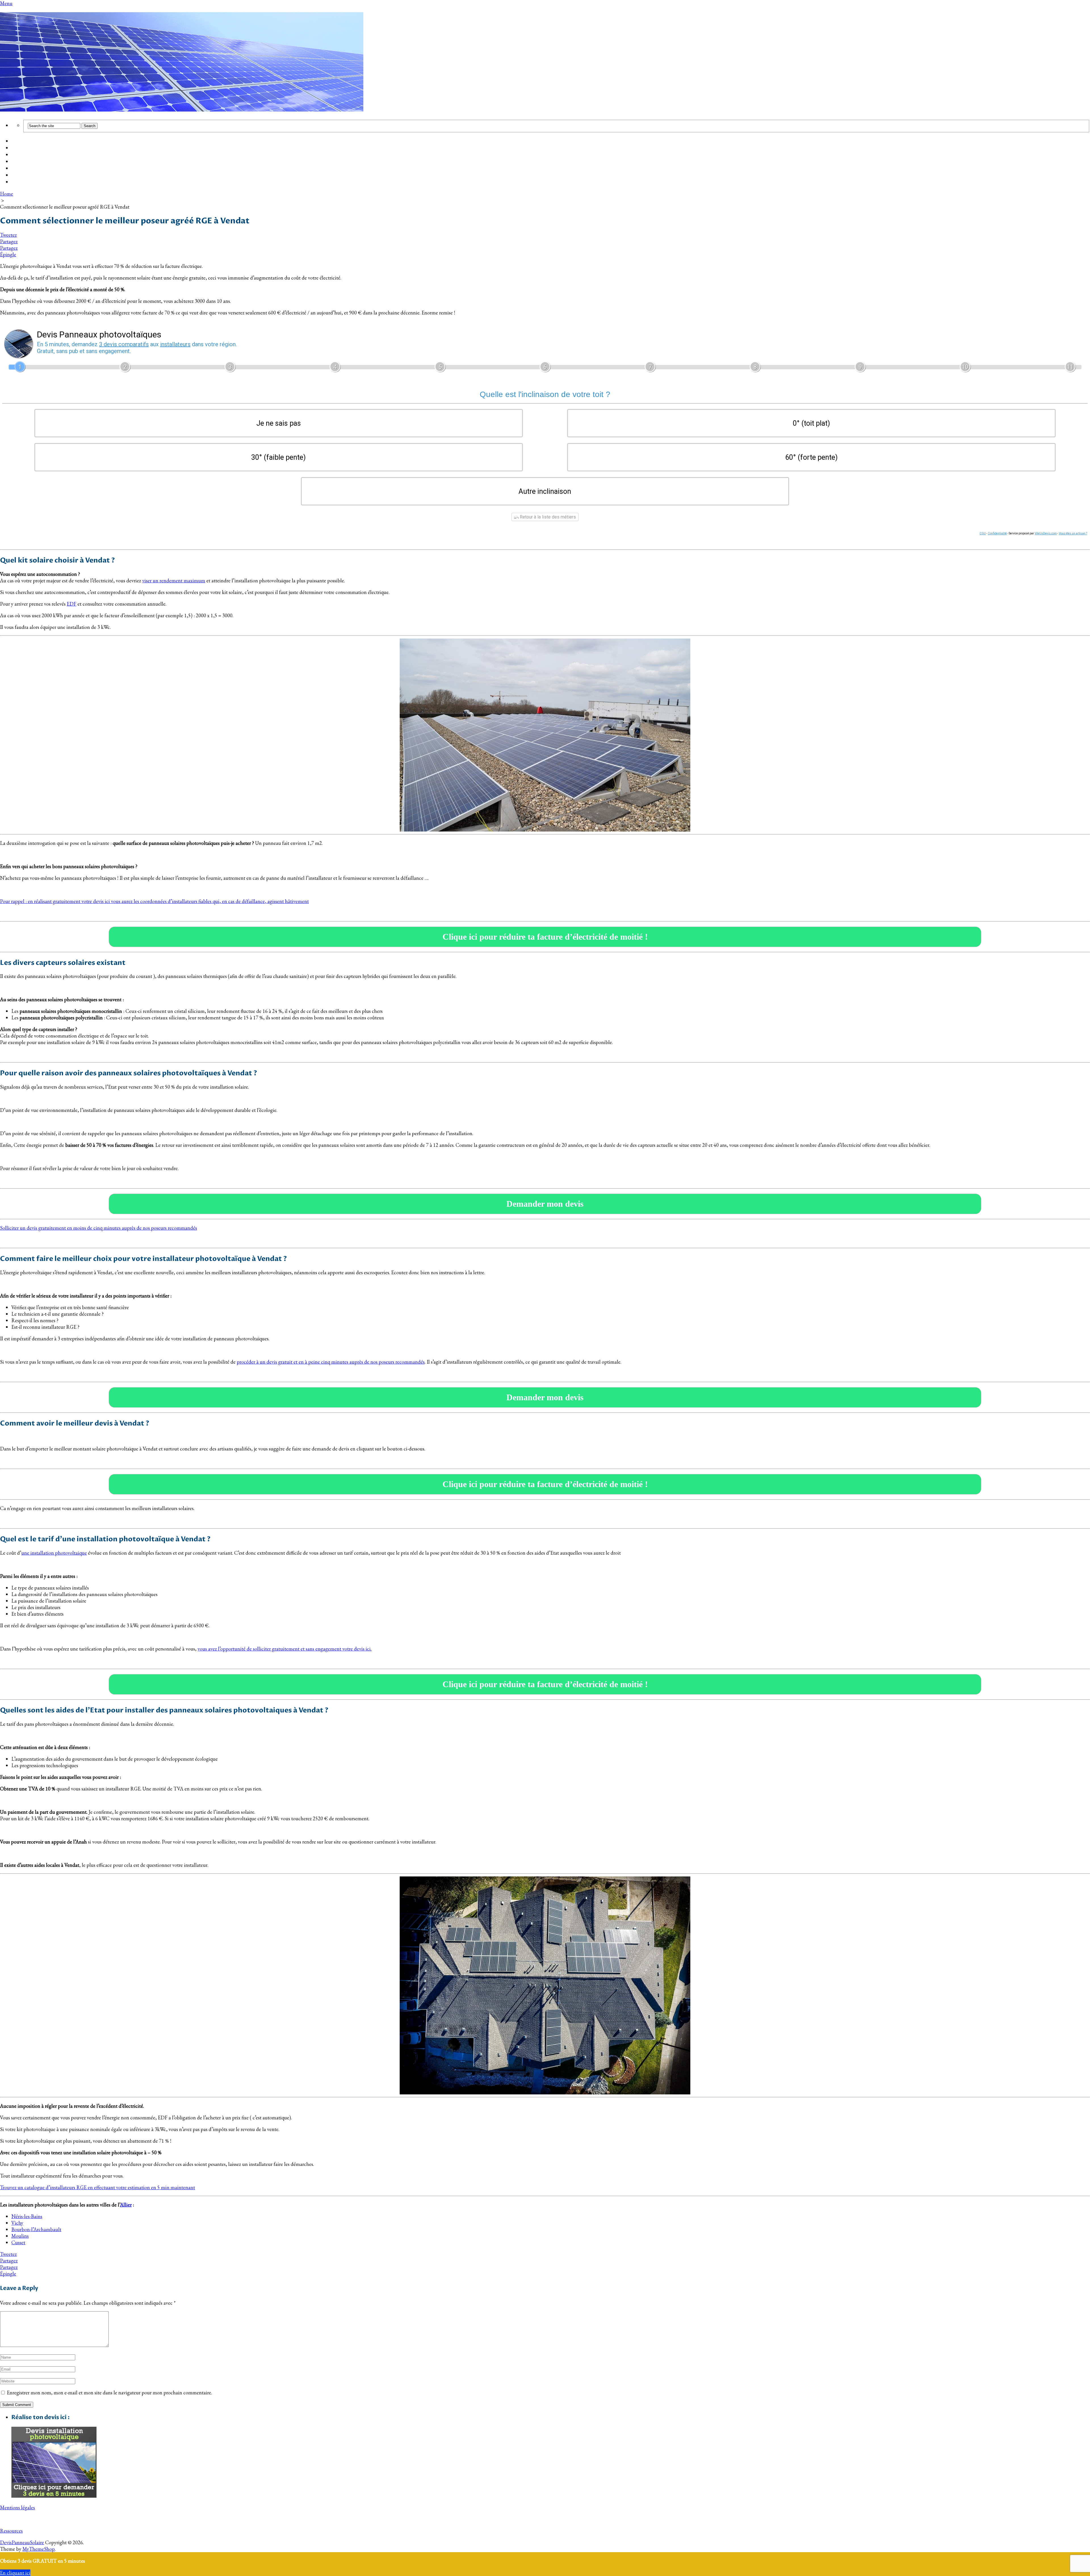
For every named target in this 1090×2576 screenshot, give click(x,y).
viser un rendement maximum (174, 581)
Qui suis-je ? (25, 175)
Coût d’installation (33, 141)
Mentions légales (17, 2507)
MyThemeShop (39, 2549)
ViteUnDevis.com (1046, 533)
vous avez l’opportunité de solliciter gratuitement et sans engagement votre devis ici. (285, 1649)
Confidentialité (997, 533)
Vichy (17, 2223)
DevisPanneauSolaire (22, 2542)
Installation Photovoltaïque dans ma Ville (57, 162)
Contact (20, 182)
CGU (983, 533)
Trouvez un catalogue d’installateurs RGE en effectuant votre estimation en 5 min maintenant (98, 2187)
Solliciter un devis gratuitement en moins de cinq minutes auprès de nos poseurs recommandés (98, 1228)
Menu (6, 3)
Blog (16, 169)
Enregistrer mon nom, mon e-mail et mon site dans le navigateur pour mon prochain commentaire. (109, 2393)
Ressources (11, 2531)
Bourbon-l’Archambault (36, 2229)
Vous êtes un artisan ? (1073, 533)
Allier (126, 2205)
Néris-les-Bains (27, 2216)
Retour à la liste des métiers (547, 517)
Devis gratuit (26, 155)
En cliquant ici (15, 2573)
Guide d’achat (27, 148)
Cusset (18, 2242)
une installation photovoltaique (54, 1553)
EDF (72, 604)
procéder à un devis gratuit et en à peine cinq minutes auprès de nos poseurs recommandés (331, 1362)
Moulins (20, 2236)
